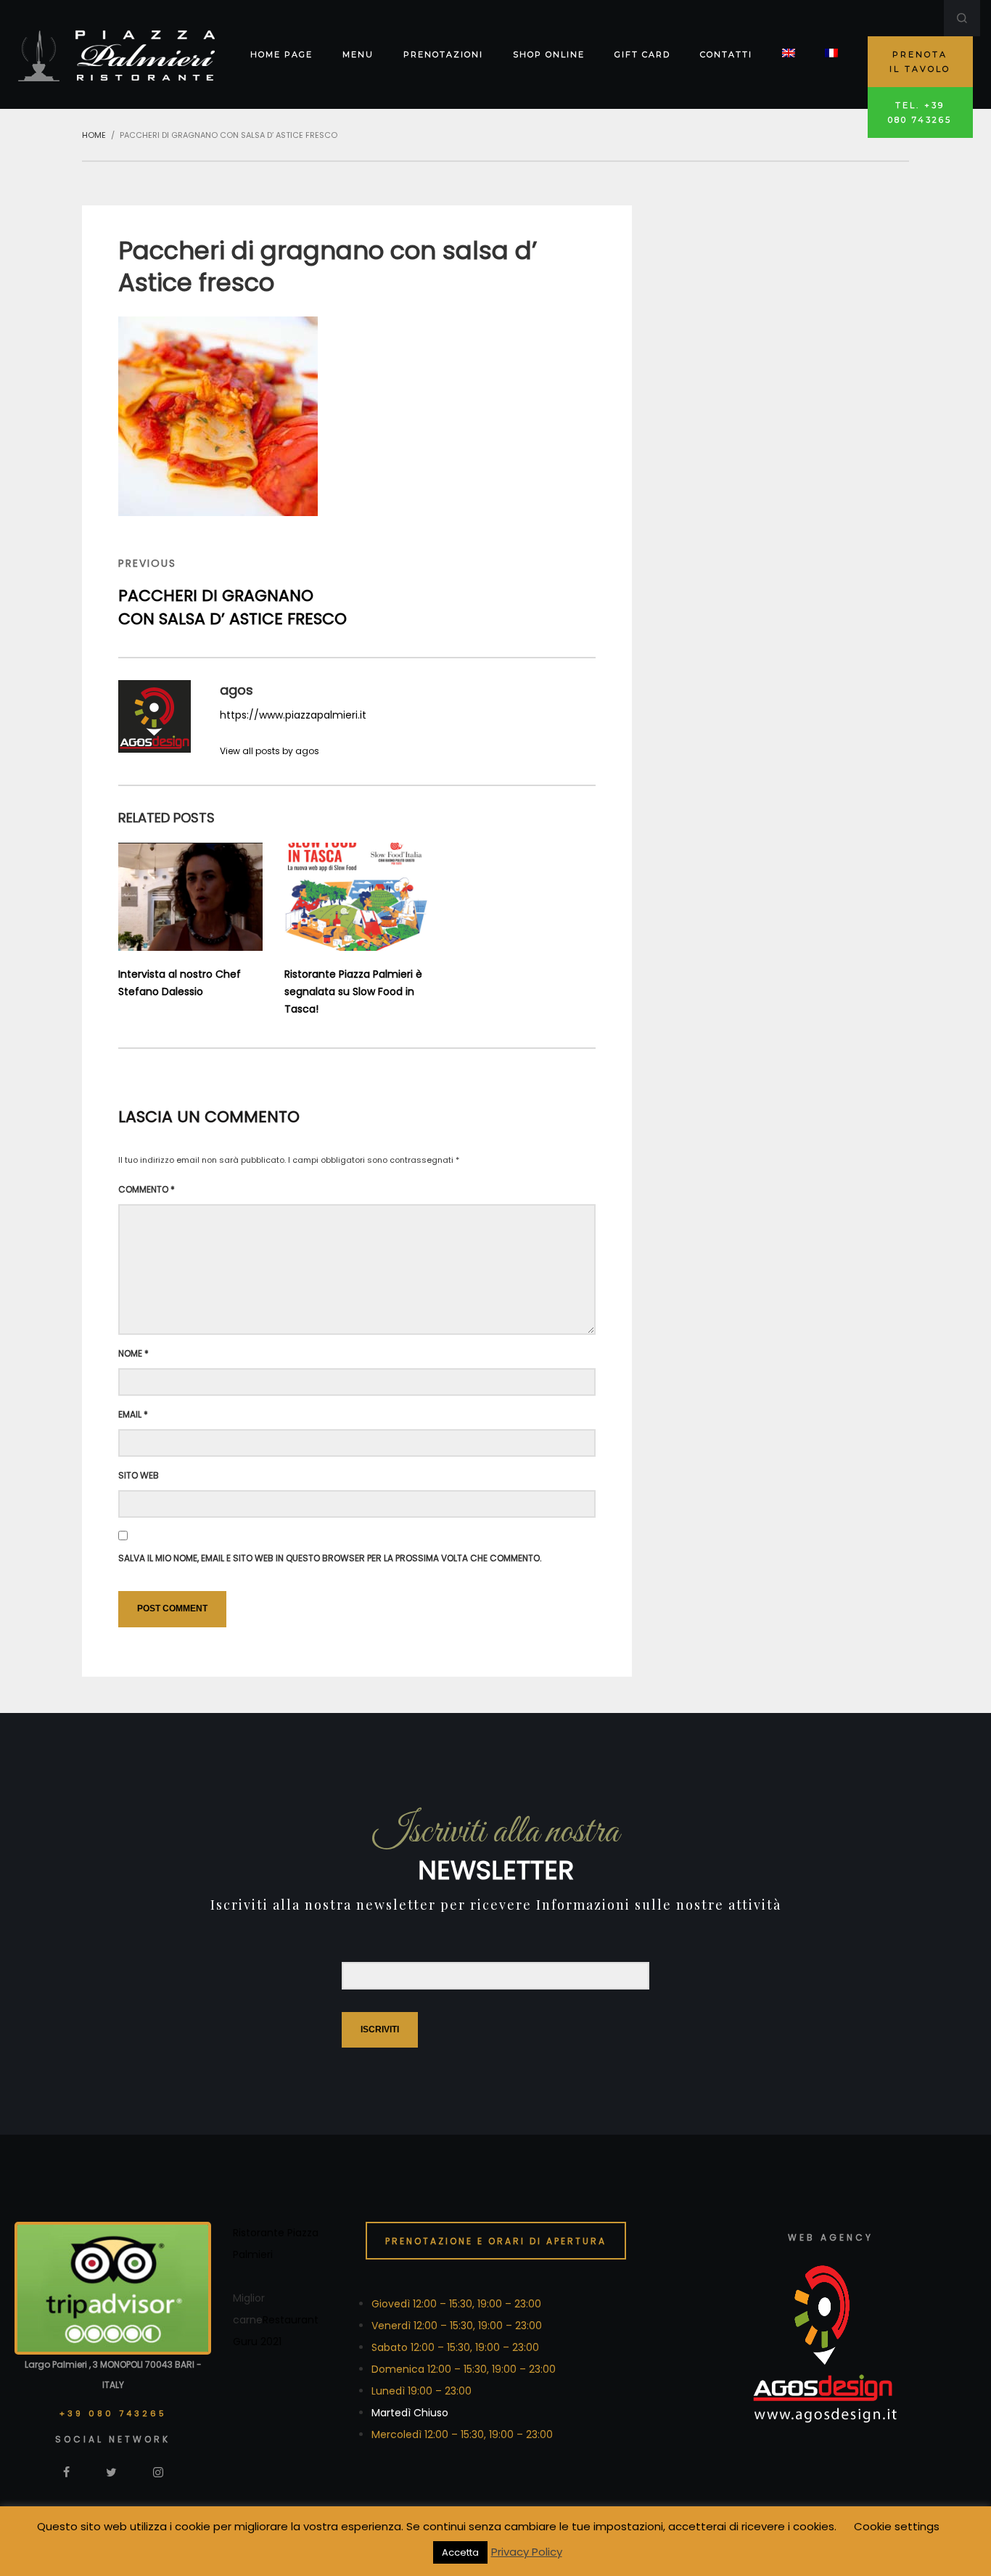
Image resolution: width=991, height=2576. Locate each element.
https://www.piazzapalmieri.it (293, 715)
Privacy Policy (527, 2552)
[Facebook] (66, 2471)
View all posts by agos (270, 751)
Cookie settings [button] (897, 2526)
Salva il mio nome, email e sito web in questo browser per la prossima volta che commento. (330, 1558)
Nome (133, 1353)
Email (133, 1414)
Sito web (139, 1475)
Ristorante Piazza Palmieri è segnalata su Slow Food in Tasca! (353, 991)
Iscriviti (380, 2029)
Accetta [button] (460, 2552)
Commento (147, 1189)
